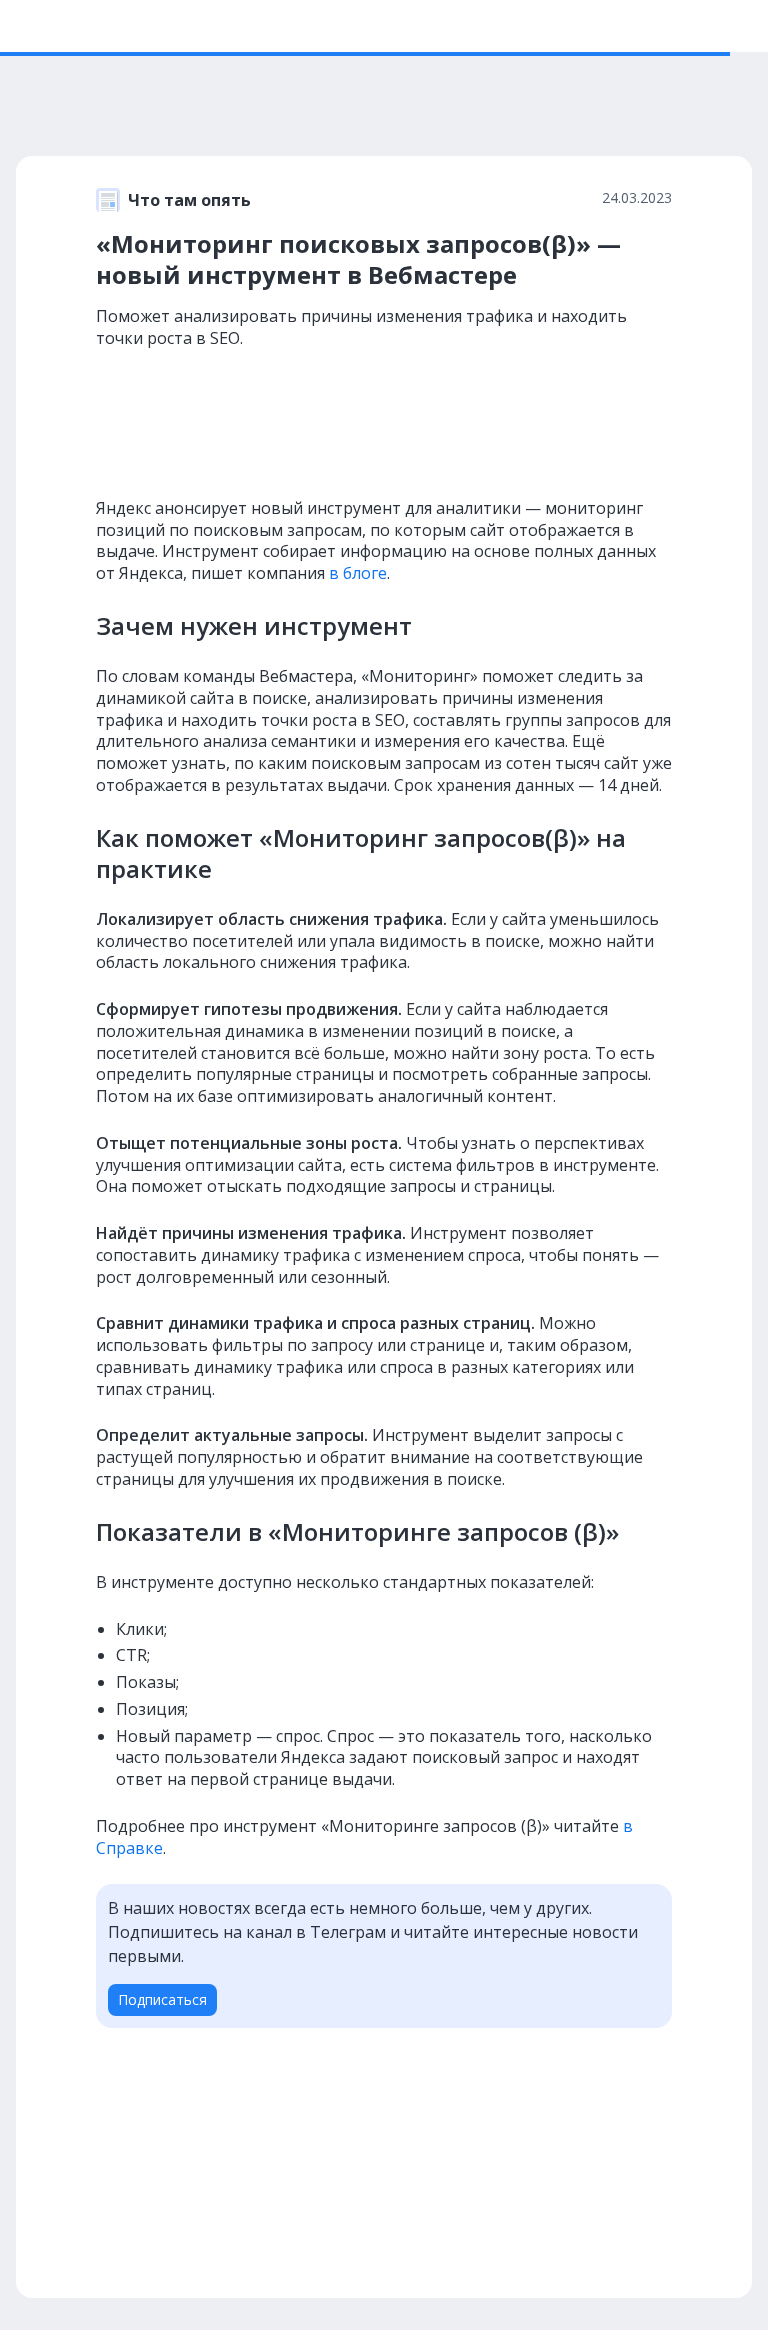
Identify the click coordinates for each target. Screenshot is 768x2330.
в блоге (358, 573)
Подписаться (162, 1999)
